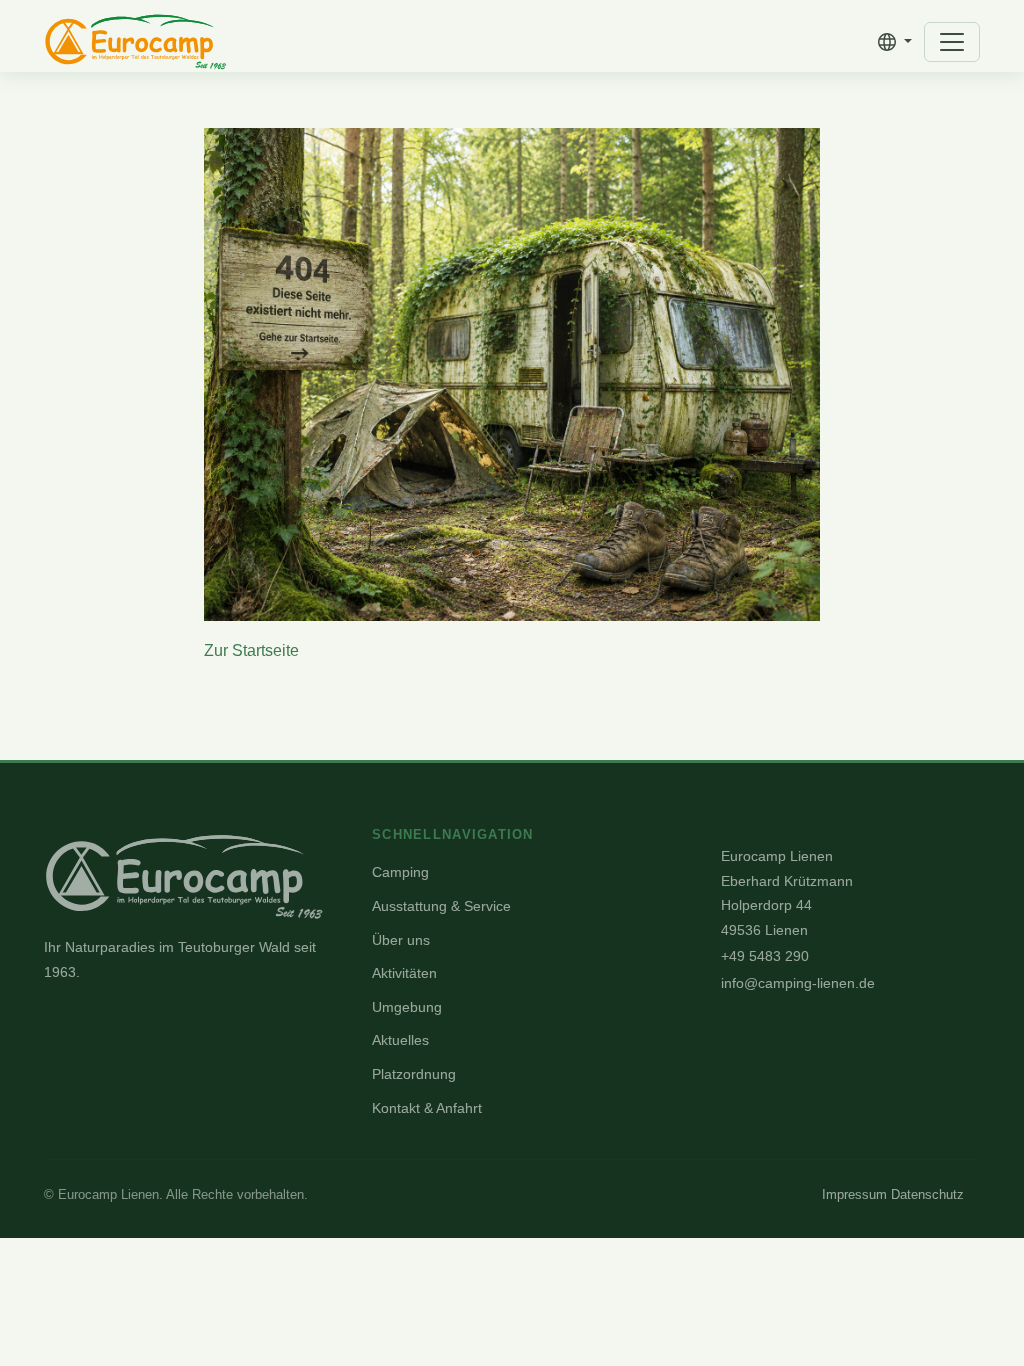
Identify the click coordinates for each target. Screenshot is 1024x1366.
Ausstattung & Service (441, 906)
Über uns (401, 940)
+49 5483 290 (765, 956)
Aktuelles (400, 1040)
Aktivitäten (404, 973)
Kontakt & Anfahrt (427, 1108)
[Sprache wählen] (895, 42)
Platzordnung (414, 1074)
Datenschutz (927, 1194)
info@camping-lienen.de (798, 983)
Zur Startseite (251, 650)
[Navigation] (952, 42)
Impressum (854, 1194)
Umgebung (407, 1007)
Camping (400, 872)
